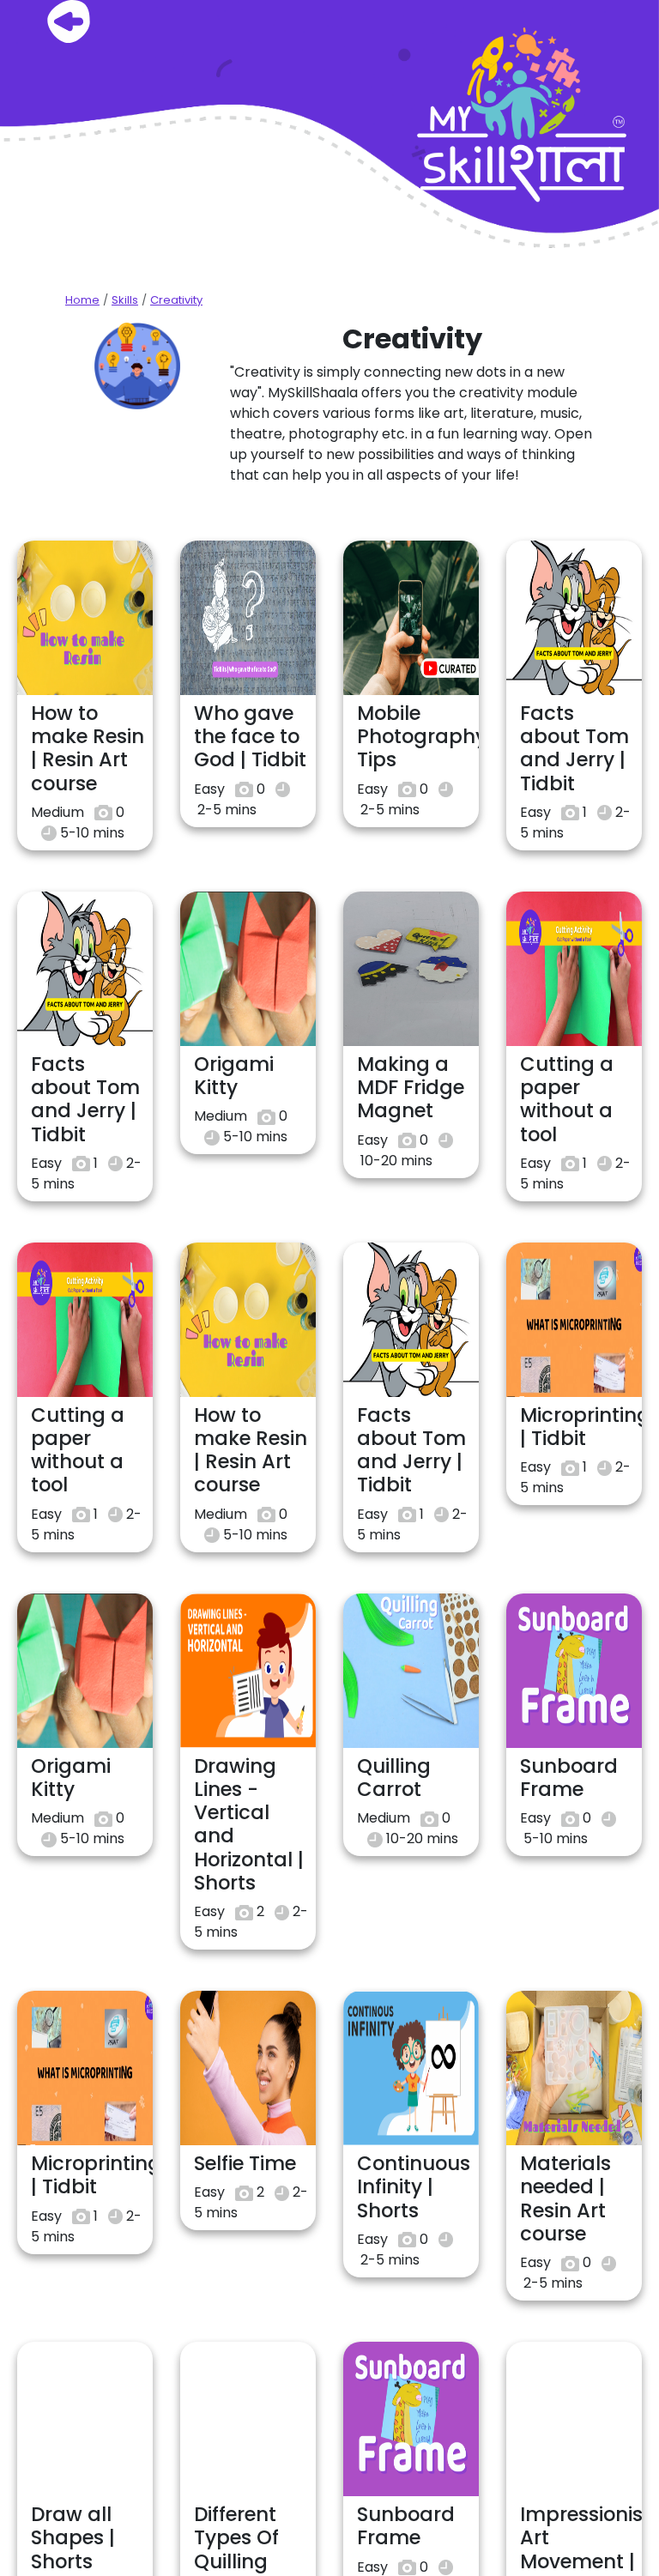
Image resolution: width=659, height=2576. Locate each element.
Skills (125, 300)
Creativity (176, 300)
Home (82, 300)
